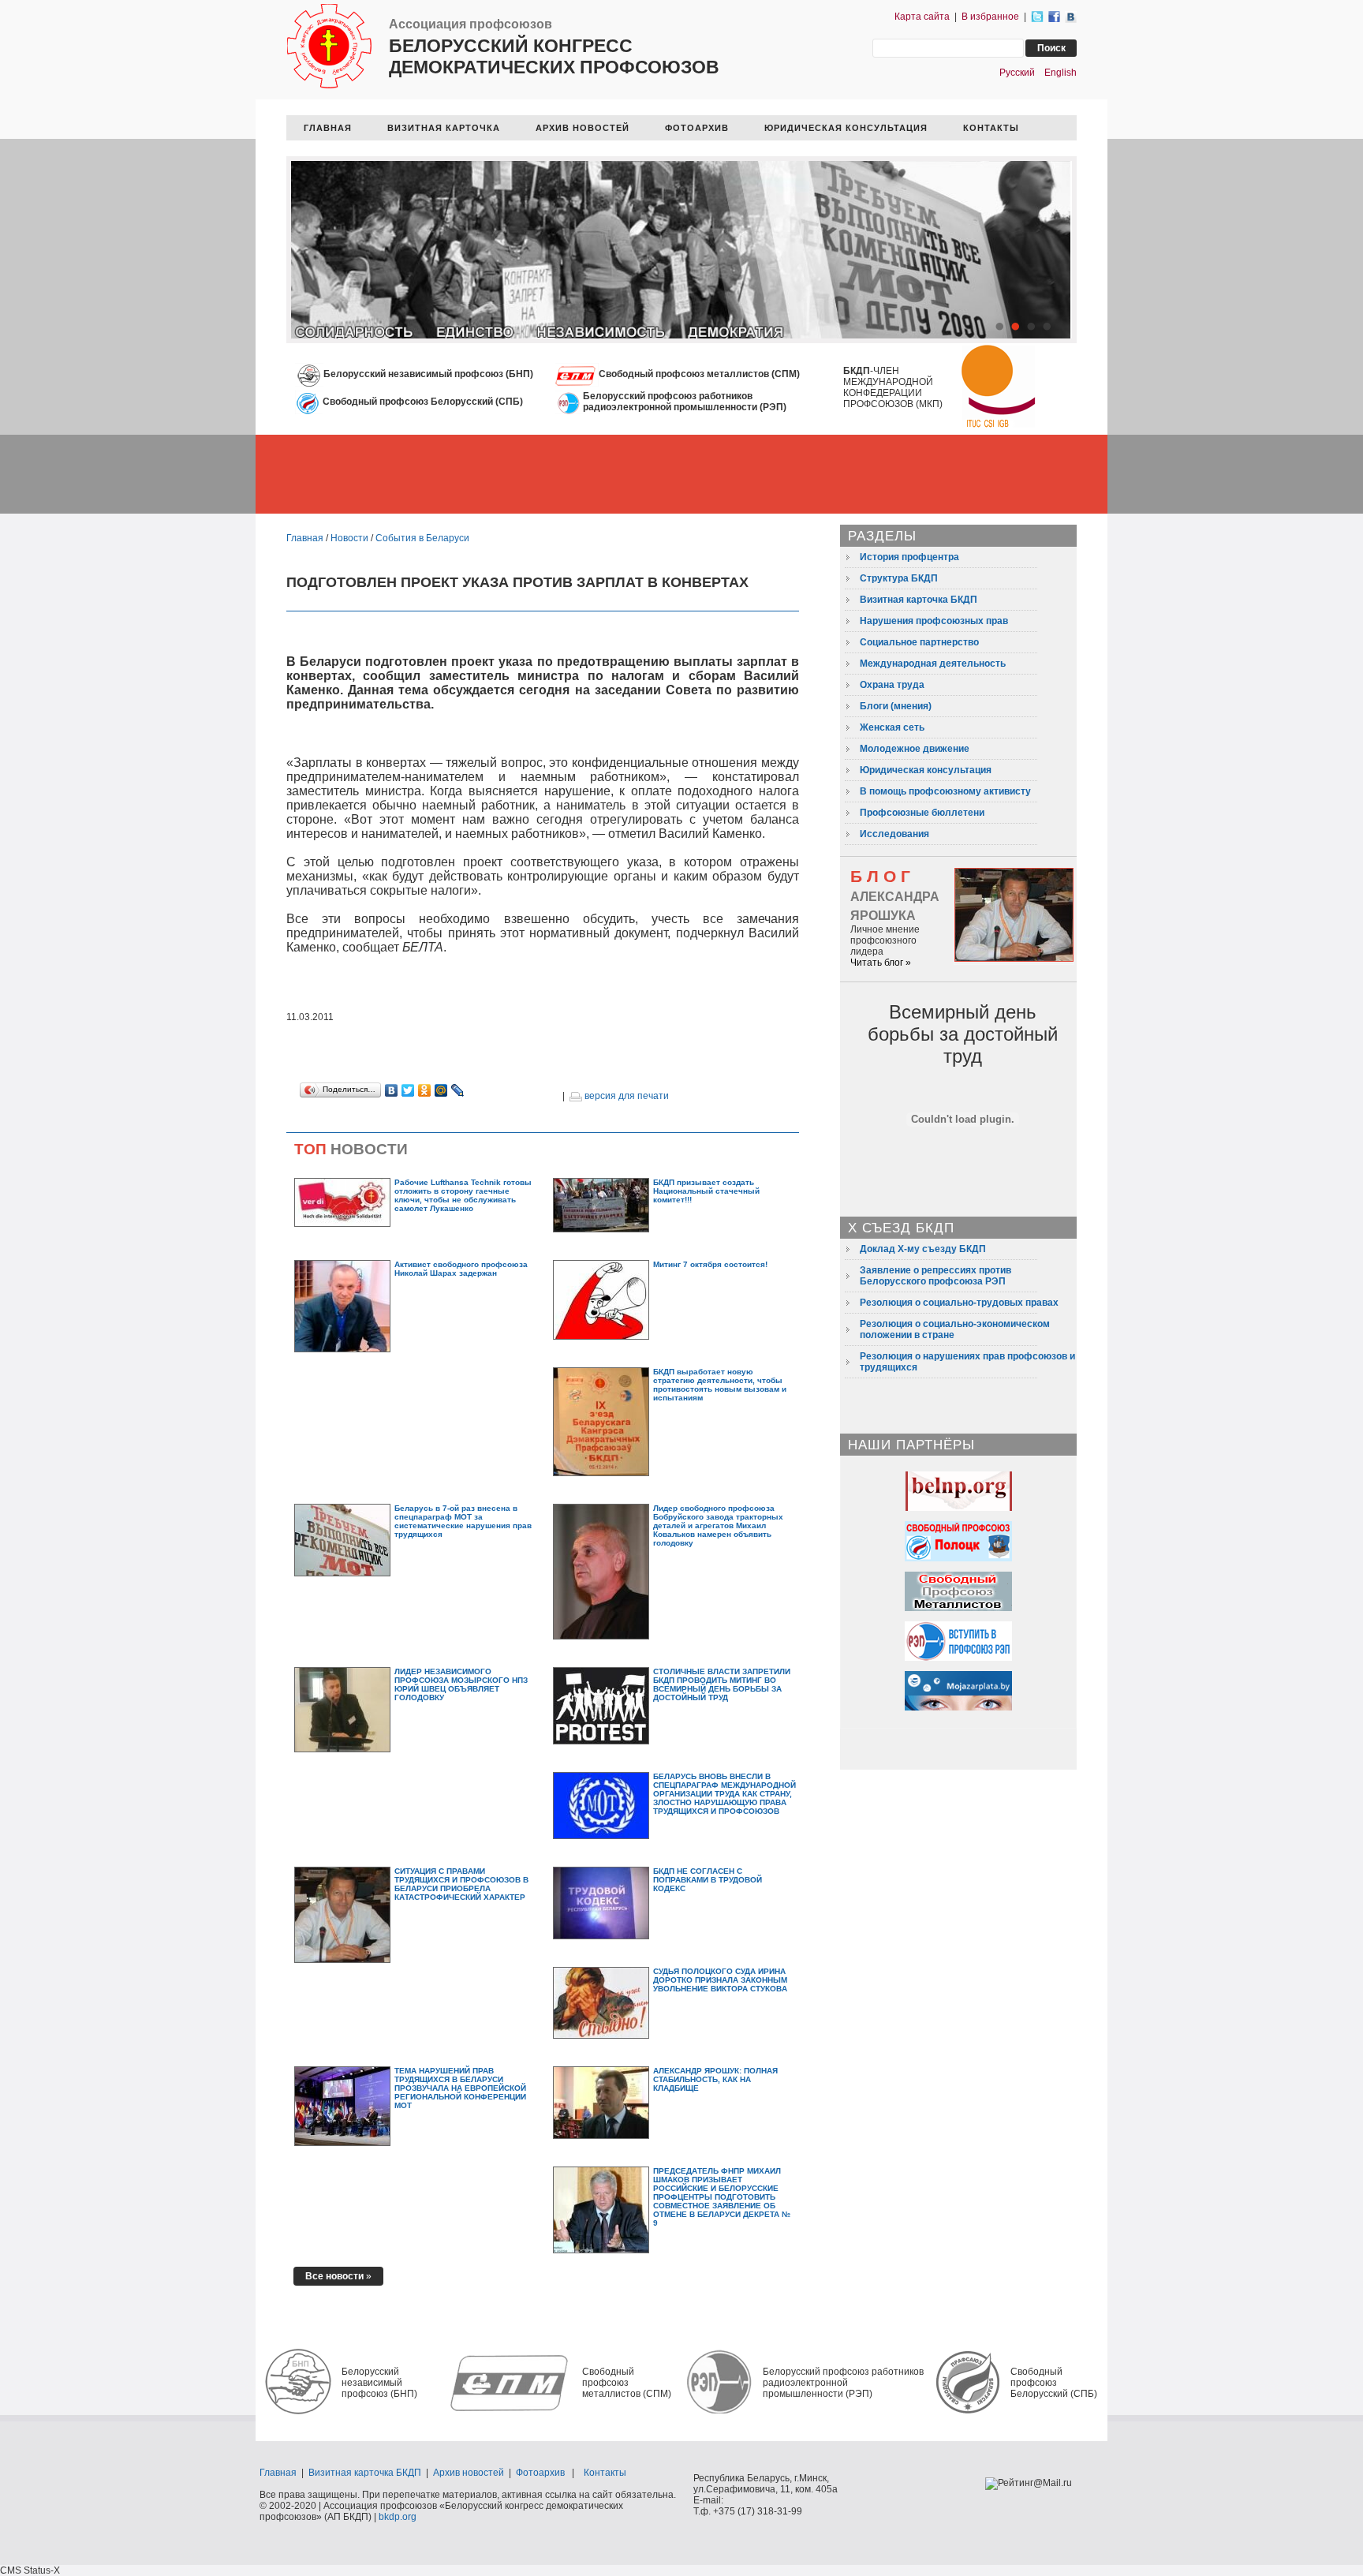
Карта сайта (922, 17)
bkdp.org (398, 2517)
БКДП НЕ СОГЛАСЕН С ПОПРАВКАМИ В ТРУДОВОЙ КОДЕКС (708, 1880)
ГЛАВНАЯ (328, 128)
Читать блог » (881, 963)
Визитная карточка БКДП (919, 600)
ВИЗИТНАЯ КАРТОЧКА (444, 128)
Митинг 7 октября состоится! (710, 1264)
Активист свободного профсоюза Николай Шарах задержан (461, 1269)
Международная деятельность (933, 664)
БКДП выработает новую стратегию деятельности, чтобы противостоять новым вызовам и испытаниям (720, 1385)
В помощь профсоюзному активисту (945, 791)
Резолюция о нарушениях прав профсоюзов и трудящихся (967, 1362)
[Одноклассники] (425, 1090)
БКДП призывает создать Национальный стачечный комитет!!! (706, 1191)
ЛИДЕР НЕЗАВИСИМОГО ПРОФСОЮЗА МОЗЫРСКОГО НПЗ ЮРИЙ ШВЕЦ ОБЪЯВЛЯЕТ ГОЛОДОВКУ (461, 1684)
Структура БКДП (899, 578)
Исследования (894, 834)
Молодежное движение (915, 749)
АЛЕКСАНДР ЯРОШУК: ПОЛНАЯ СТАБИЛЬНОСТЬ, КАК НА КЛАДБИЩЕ (715, 2079)
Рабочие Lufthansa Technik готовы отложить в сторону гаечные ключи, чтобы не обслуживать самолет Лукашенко (463, 1195)
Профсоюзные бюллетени (922, 813)
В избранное (990, 17)
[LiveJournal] (458, 1090)
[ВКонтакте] (392, 1090)
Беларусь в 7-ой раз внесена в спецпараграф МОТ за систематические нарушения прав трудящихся (463, 1521)
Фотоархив (540, 2473)
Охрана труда (892, 685)
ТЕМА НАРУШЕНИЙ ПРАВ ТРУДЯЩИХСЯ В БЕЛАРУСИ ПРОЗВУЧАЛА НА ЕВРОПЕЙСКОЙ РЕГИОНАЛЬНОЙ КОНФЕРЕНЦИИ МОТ (460, 2088)
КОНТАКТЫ (991, 128)
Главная (305, 538)
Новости (349, 538)
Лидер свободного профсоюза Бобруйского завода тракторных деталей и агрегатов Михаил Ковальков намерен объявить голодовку (718, 1525)
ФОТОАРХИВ (697, 128)
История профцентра (909, 557)
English (1061, 73)
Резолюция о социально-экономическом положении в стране (955, 1329)
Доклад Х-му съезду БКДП (923, 1249)
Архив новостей (469, 2473)
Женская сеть (892, 727)
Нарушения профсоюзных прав (934, 621)
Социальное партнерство (919, 642)
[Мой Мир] (441, 1090)
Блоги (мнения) (896, 706)
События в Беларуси (422, 538)
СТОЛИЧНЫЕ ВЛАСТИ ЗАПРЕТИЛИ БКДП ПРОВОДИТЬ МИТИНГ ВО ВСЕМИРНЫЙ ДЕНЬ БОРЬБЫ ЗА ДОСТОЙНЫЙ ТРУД (722, 1684)
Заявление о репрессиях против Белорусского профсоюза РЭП (935, 1276)
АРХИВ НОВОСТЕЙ (583, 128)
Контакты (605, 2473)
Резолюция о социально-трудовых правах (959, 1303)
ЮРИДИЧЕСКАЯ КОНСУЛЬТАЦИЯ (846, 128)
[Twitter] (408, 1090)
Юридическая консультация (926, 770)
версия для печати (625, 1096)
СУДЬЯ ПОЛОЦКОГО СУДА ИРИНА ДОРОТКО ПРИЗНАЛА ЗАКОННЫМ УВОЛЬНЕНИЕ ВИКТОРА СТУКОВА (720, 1980)
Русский (1017, 73)
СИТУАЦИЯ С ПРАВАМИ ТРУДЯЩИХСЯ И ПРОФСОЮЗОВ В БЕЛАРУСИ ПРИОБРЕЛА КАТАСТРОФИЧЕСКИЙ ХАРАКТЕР (461, 1884)
